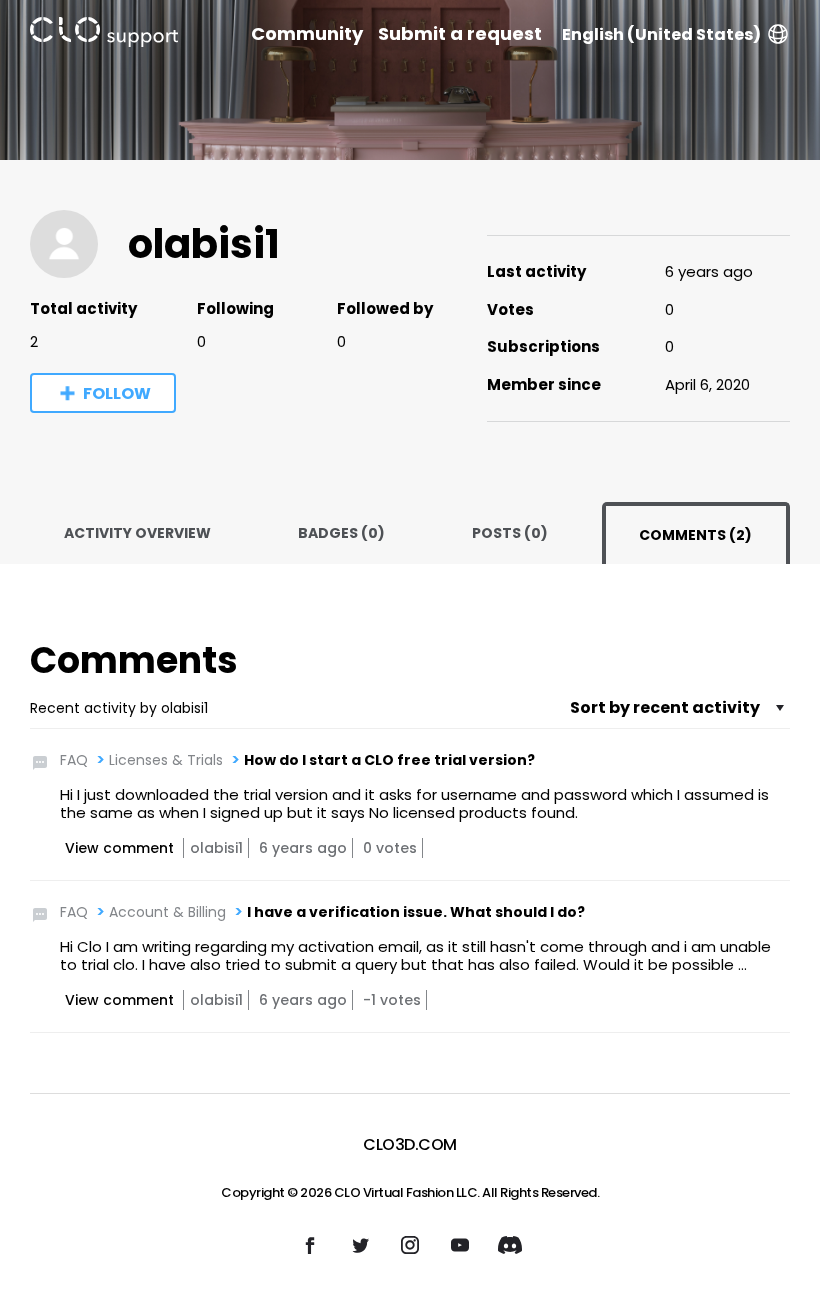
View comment (119, 848)
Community (307, 34)
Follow (117, 393)
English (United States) (661, 34)
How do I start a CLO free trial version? (389, 760)
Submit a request (460, 34)
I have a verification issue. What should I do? (416, 912)
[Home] (104, 35)
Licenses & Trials (166, 760)
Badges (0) (341, 533)
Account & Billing (167, 912)
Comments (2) (695, 535)
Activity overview (137, 533)
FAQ (74, 760)
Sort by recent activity (665, 707)
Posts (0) (510, 533)
